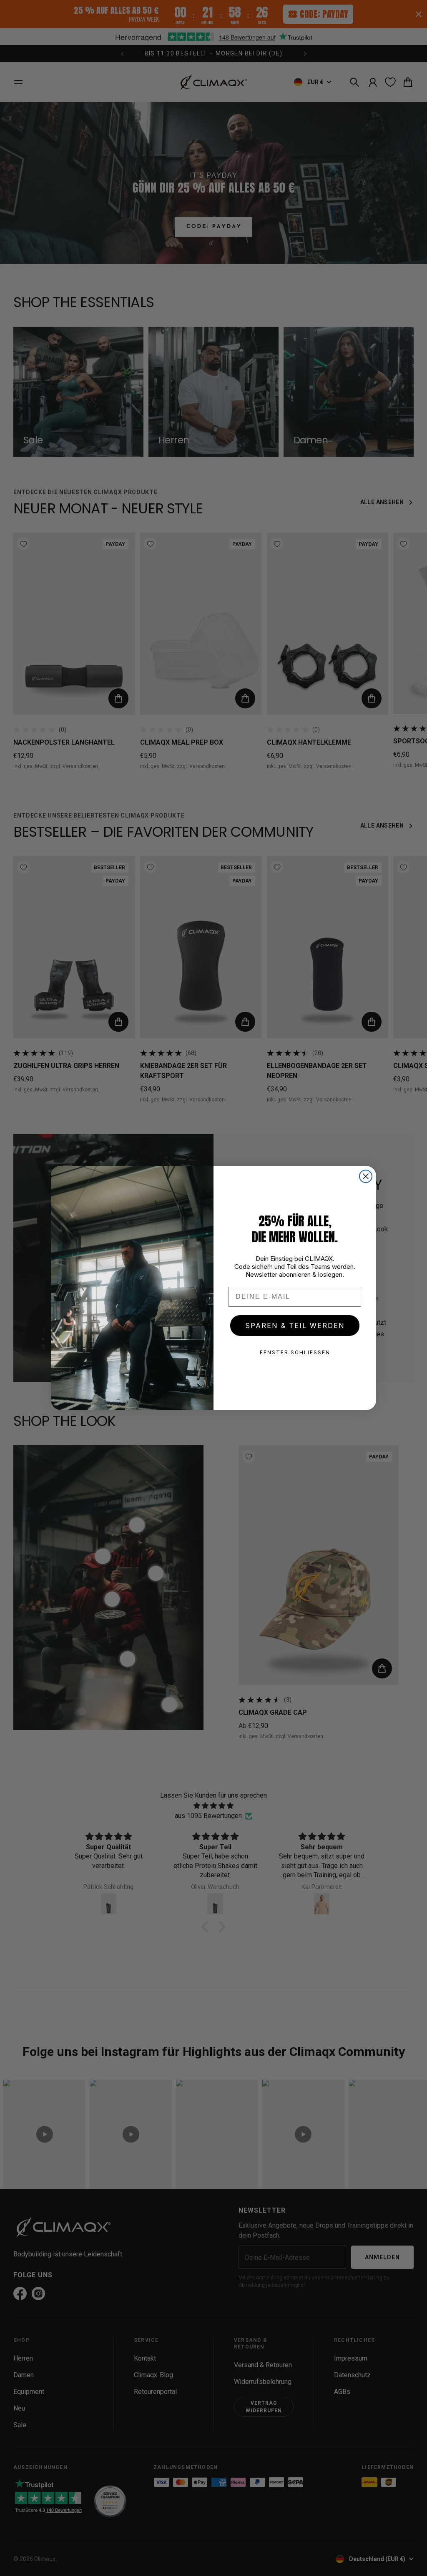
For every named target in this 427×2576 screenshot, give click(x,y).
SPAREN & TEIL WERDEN (295, 1326)
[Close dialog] (366, 1176)
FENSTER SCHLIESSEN (295, 1352)
